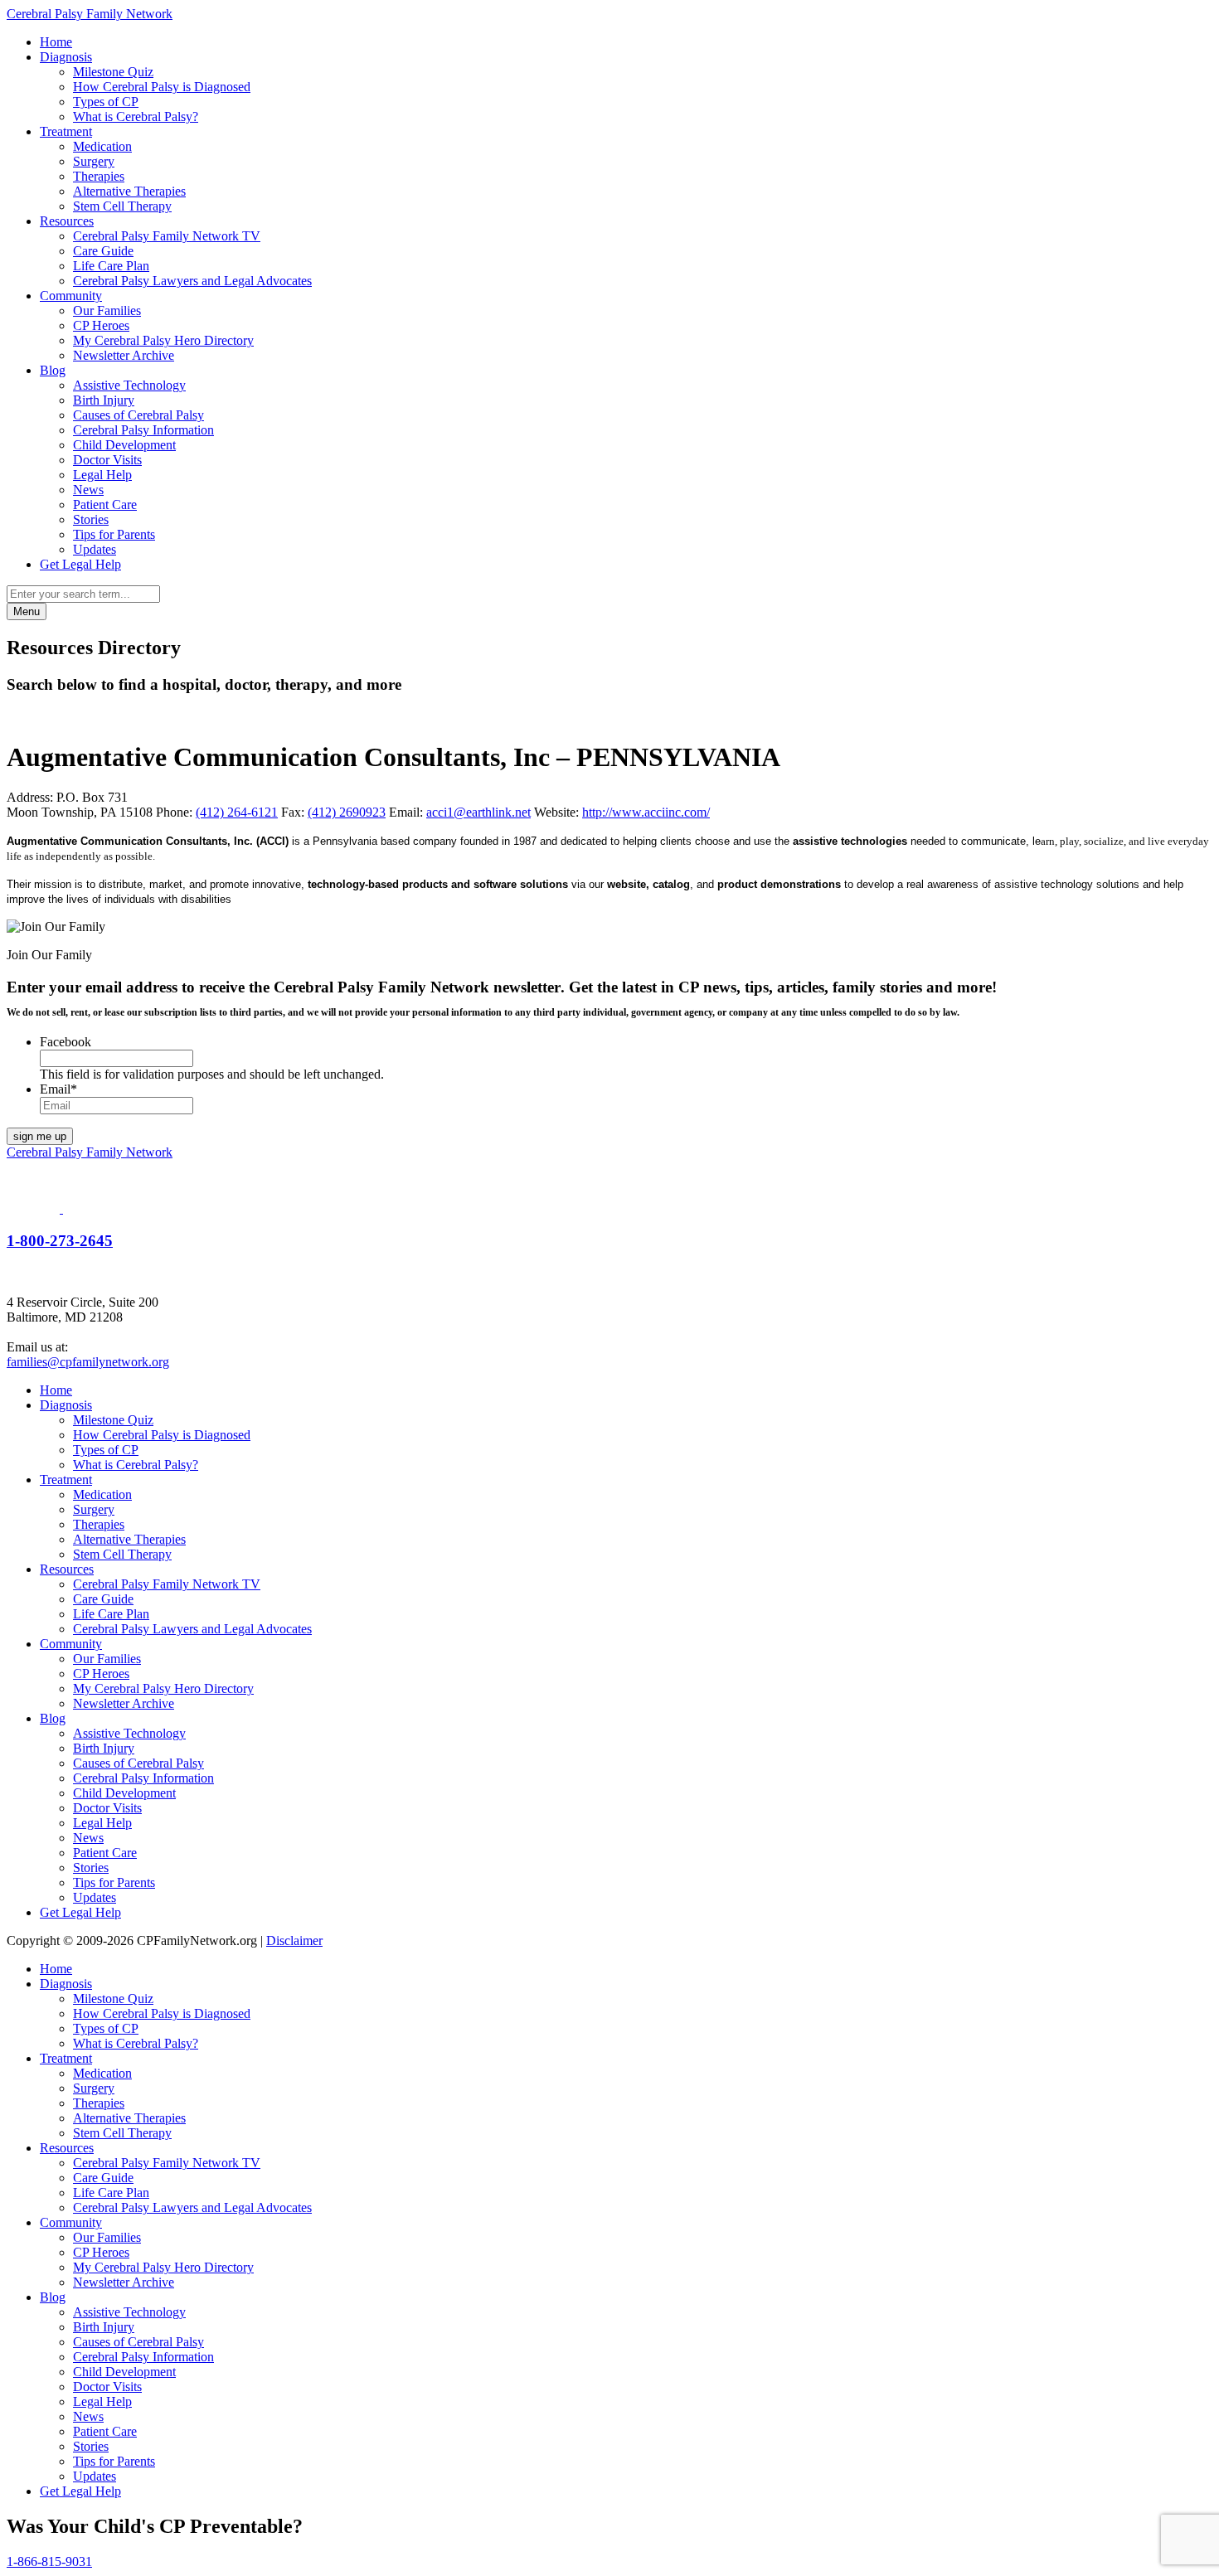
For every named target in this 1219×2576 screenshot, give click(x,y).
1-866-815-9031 (49, 2561)
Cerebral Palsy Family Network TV (167, 236)
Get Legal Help (80, 564)
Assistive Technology (129, 385)
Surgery (94, 161)
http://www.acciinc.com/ (646, 812)
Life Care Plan (111, 266)
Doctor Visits (107, 460)
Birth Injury (104, 400)
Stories (91, 519)
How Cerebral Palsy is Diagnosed (162, 87)
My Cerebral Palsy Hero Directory (163, 340)
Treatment (66, 131)
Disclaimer (294, 1940)
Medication (102, 146)
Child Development (124, 445)
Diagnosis (66, 57)
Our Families (107, 310)
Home (56, 42)
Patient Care (105, 505)
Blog (53, 370)
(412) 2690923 (347, 812)
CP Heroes (101, 325)
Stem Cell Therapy (122, 206)
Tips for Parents (114, 534)
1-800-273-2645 (60, 1241)
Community (71, 296)
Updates (95, 549)
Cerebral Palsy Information (143, 430)
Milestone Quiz (113, 72)
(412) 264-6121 (237, 812)
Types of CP (106, 102)
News (88, 490)
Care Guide (103, 251)
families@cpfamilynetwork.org (88, 1362)
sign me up (40, 1136)
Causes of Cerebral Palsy (138, 415)
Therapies (99, 176)
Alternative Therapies (129, 191)
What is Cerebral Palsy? (136, 116)
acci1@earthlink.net (478, 812)
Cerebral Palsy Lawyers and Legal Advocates (192, 281)
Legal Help (102, 475)
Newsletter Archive (124, 355)
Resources (67, 221)
